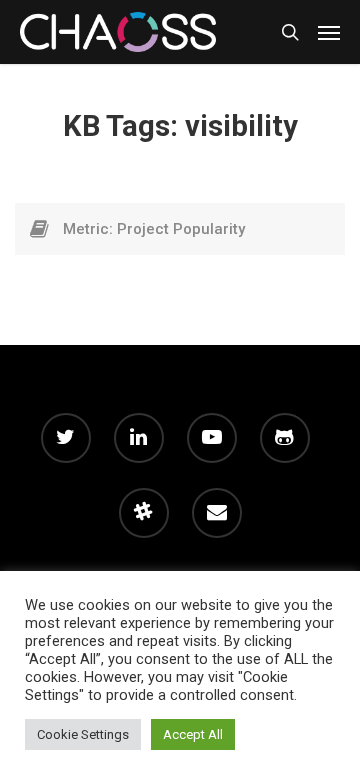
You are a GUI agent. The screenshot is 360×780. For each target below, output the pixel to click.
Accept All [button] (193, 734)
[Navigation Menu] (329, 32)
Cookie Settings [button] (83, 734)
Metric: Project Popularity (154, 229)
